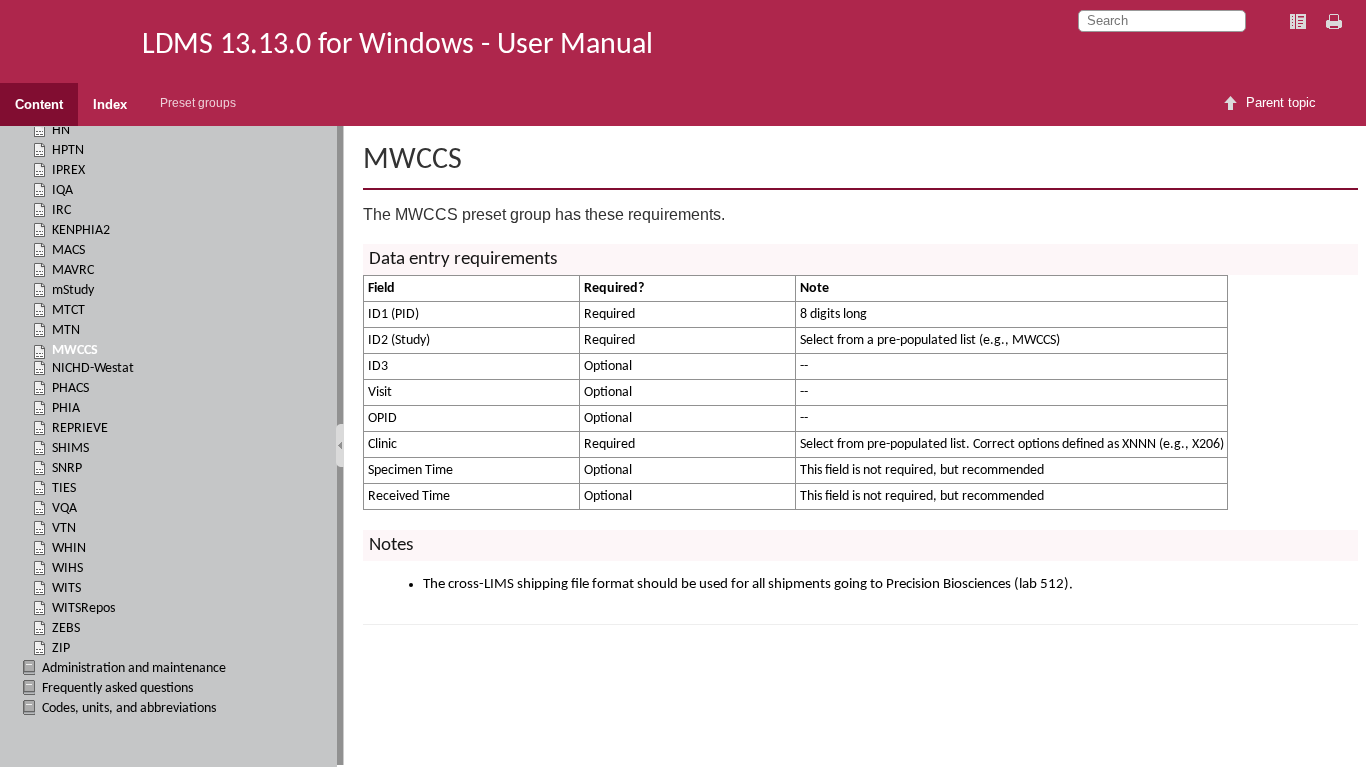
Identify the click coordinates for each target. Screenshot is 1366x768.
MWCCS (75, 350)
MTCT (68, 310)
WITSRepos (83, 608)
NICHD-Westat (93, 368)
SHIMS (70, 448)
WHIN (69, 548)
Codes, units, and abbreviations (129, 708)
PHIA (66, 408)
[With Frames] (1298, 22)
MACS (68, 250)
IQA (62, 190)
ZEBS (66, 628)
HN (61, 130)
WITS (66, 588)
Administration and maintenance (134, 668)
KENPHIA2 (81, 230)
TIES (64, 488)
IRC (61, 210)
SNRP (67, 468)
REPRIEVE (80, 428)
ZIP (61, 648)
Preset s (198, 103)
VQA (64, 508)
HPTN (68, 150)
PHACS (70, 388)
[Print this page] (1337, 22)
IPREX (68, 170)
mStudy (73, 290)
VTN (64, 528)
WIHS (67, 568)
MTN (66, 330)
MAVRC (73, 270)
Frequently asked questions (117, 688)
